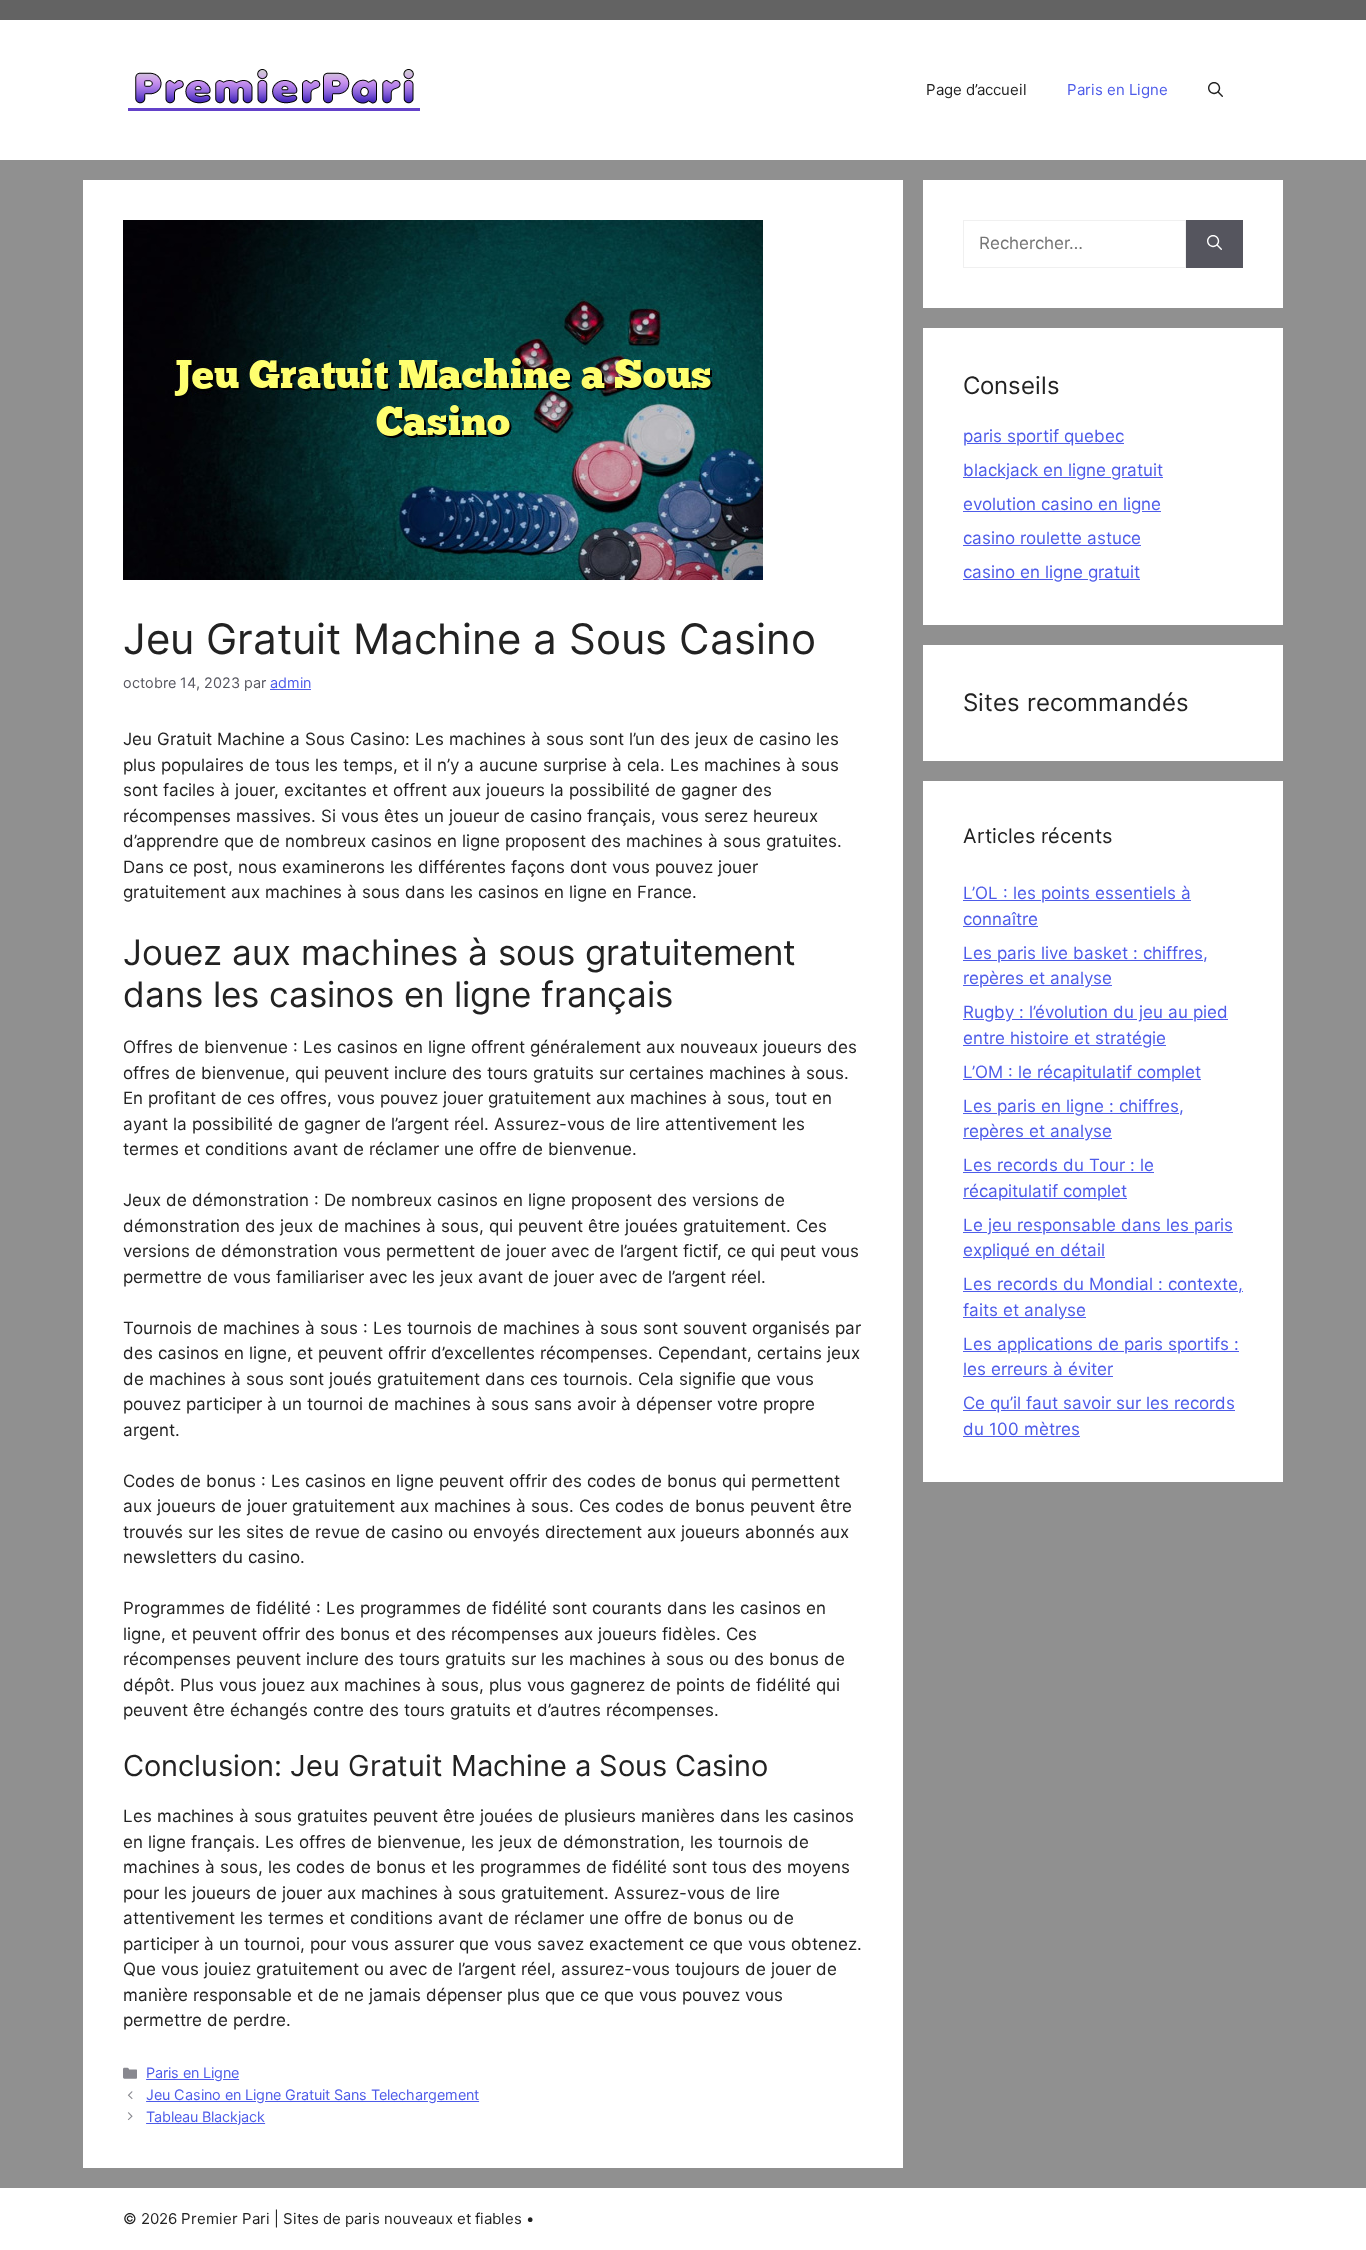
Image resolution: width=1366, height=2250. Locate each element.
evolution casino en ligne (1062, 504)
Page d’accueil (976, 89)
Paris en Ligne (1117, 89)
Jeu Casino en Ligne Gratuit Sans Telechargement (312, 2094)
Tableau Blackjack (205, 2116)
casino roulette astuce (1052, 538)
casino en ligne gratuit (1051, 572)
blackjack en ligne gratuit (1063, 470)
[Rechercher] (1214, 244)
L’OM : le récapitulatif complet (1082, 1072)
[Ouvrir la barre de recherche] (1215, 90)
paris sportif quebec (1043, 436)
